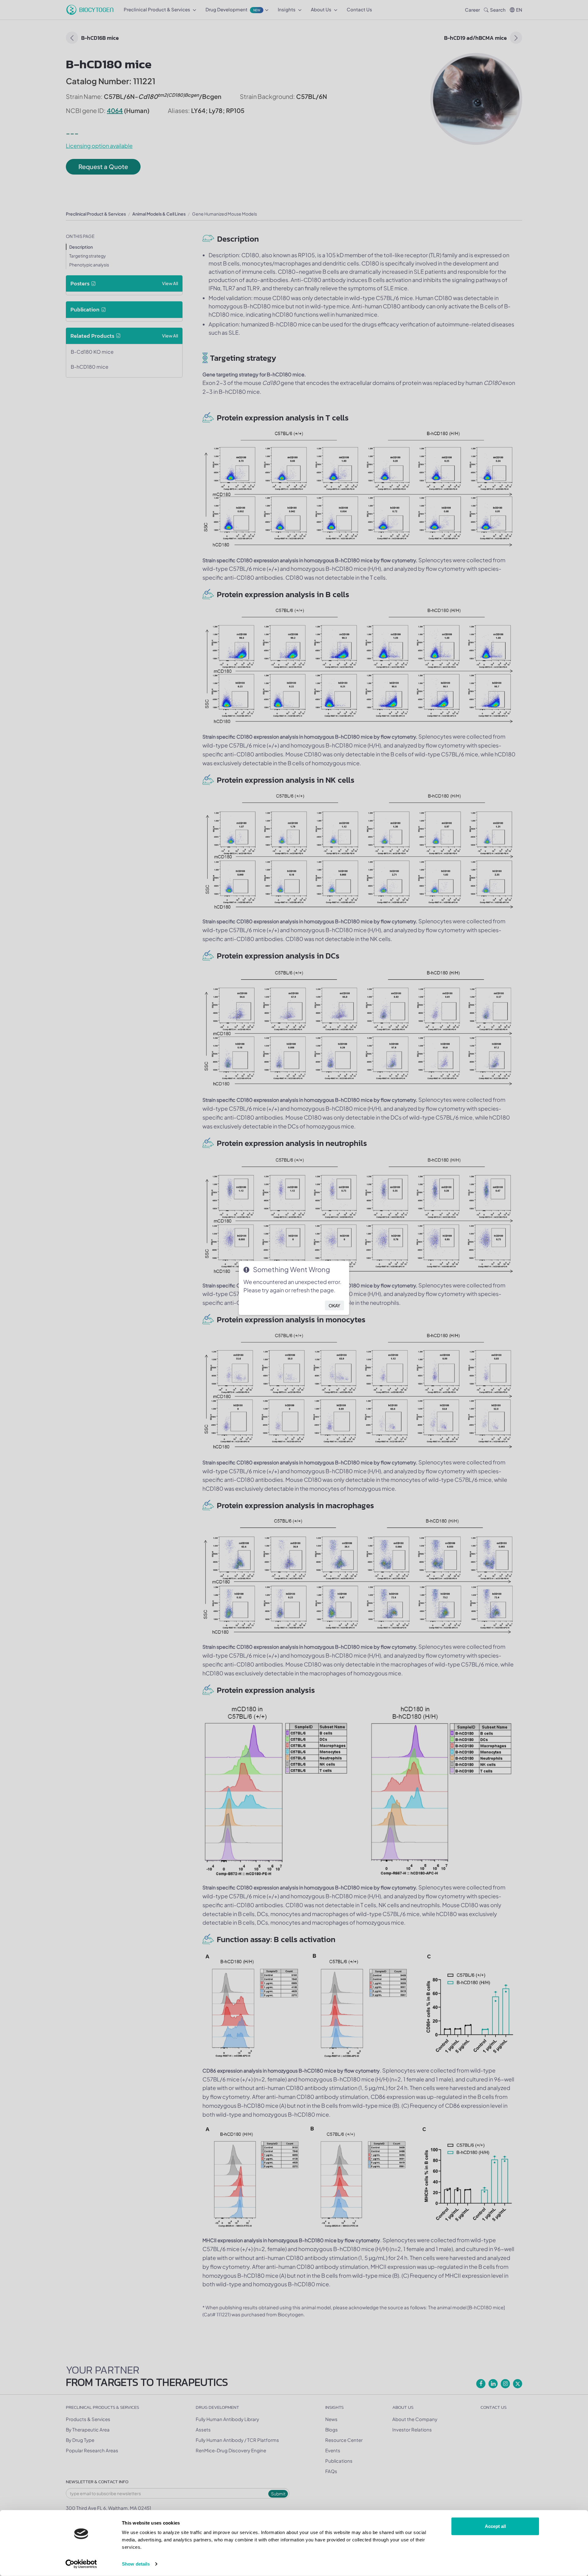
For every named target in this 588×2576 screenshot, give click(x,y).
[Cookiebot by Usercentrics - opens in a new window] (81, 2564)
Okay (334, 1305)
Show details (136, 2564)
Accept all (495, 2526)
